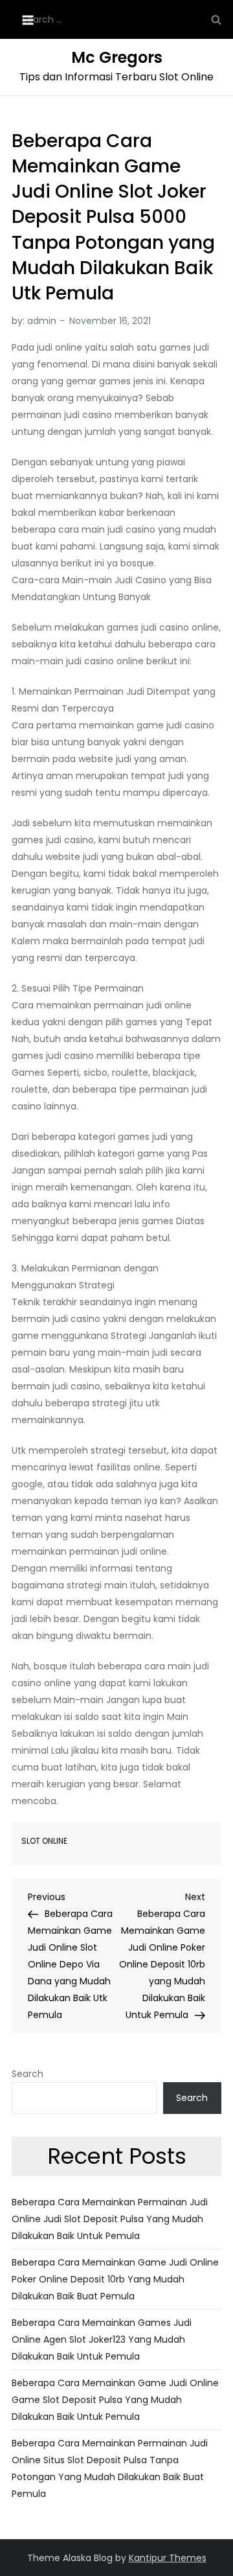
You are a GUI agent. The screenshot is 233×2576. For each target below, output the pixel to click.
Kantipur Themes (168, 2558)
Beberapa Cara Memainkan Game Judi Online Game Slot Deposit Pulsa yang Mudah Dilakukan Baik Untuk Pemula (115, 2400)
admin (42, 321)
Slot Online (44, 1841)
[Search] (216, 19)
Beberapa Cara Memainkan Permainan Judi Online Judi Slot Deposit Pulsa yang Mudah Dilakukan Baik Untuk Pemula (110, 2219)
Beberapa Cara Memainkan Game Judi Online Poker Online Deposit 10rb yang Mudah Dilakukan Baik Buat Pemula (115, 2279)
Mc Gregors (117, 57)
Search (28, 2074)
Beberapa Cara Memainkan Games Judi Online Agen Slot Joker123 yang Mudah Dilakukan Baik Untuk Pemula (102, 2339)
